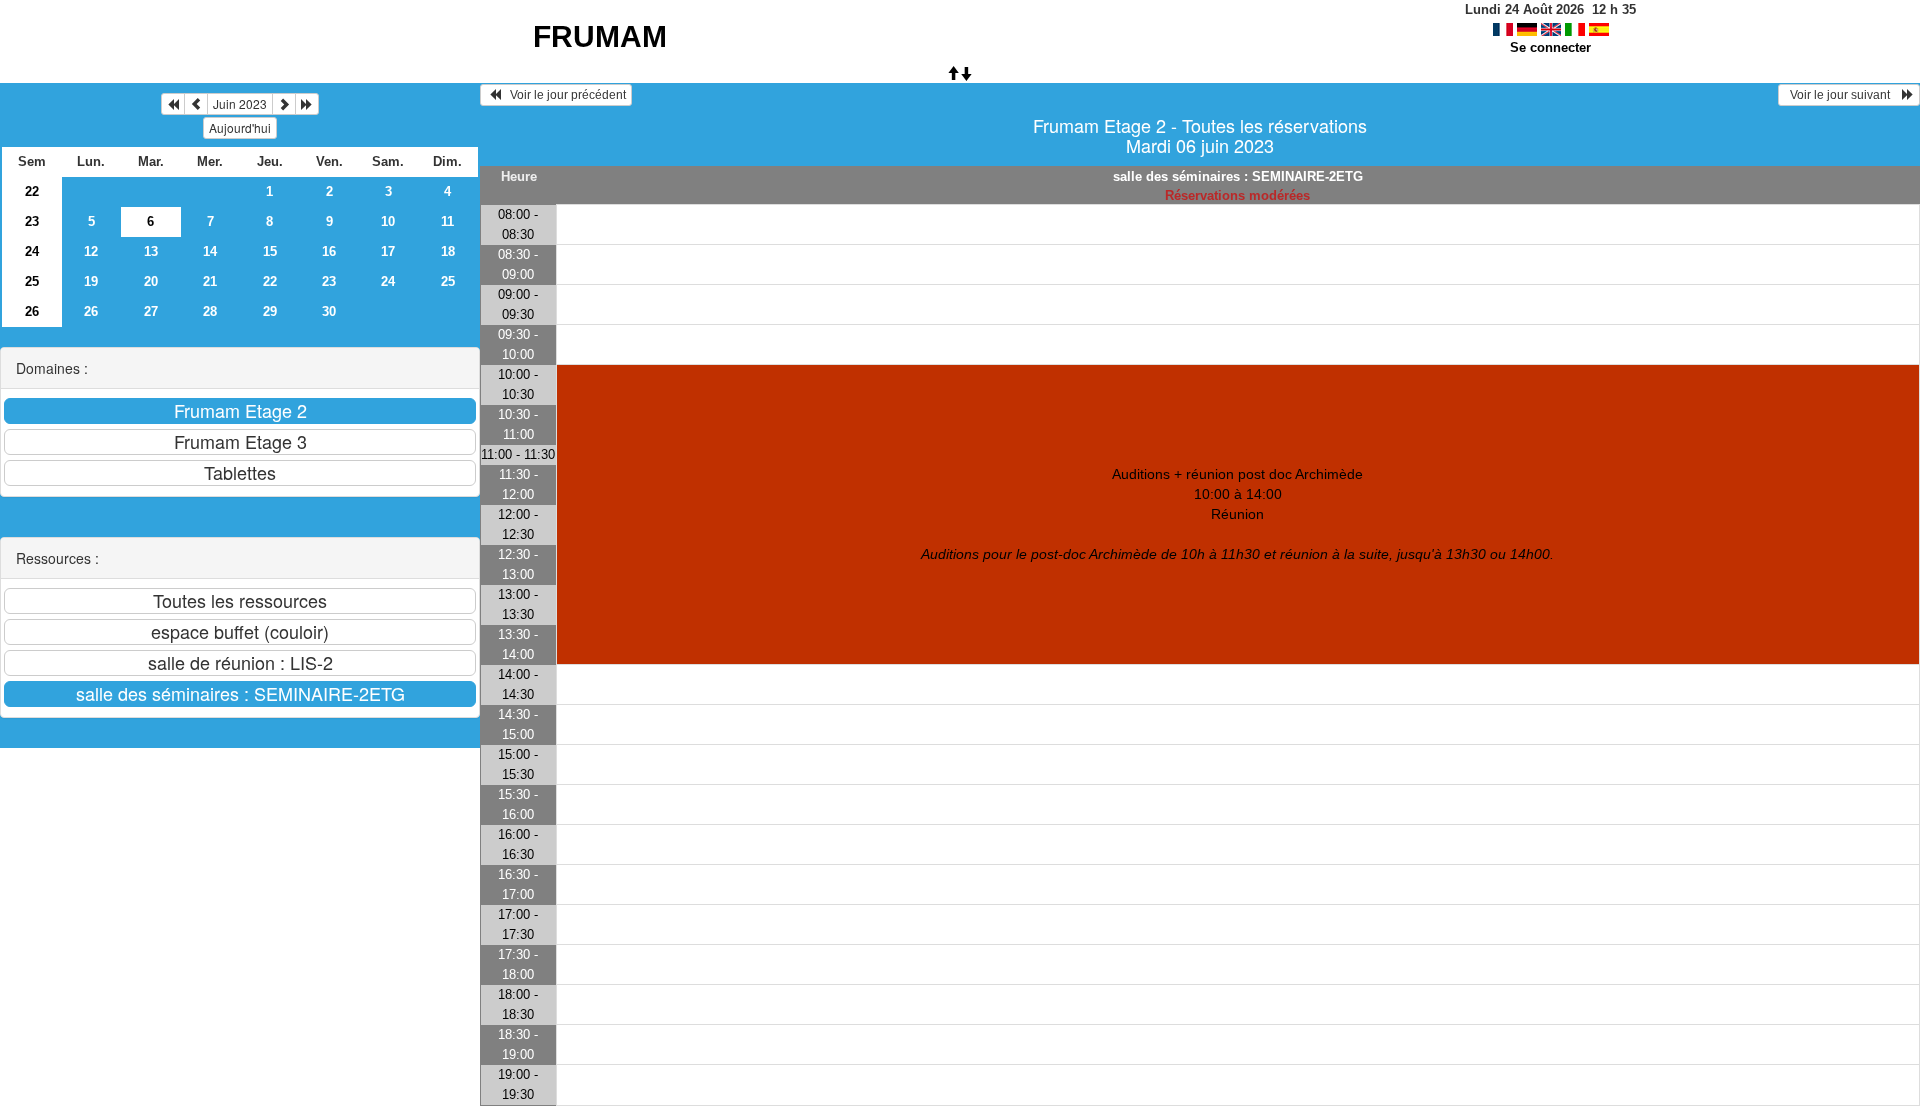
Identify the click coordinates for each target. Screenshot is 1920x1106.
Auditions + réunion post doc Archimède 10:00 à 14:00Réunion (1237, 514)
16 (329, 251)
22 (32, 191)
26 (32, 311)
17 (388, 251)
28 (210, 311)
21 (210, 281)
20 (151, 281)
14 (210, 251)
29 (270, 311)
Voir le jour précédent (563, 95)
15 (270, 251)
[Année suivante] (307, 104)
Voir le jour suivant (1843, 95)
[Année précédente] (173, 104)
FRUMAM (600, 36)
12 (91, 251)
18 (448, 251)
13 (151, 251)
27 (151, 311)
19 (91, 281)
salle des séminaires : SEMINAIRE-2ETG (1238, 176)
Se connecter (1550, 47)
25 (32, 281)
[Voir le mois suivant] (284, 104)
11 (447, 221)
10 (388, 221)
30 (329, 311)
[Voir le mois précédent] (196, 104)
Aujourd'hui (240, 127)
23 (32, 221)
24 (32, 251)
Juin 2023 (240, 103)
